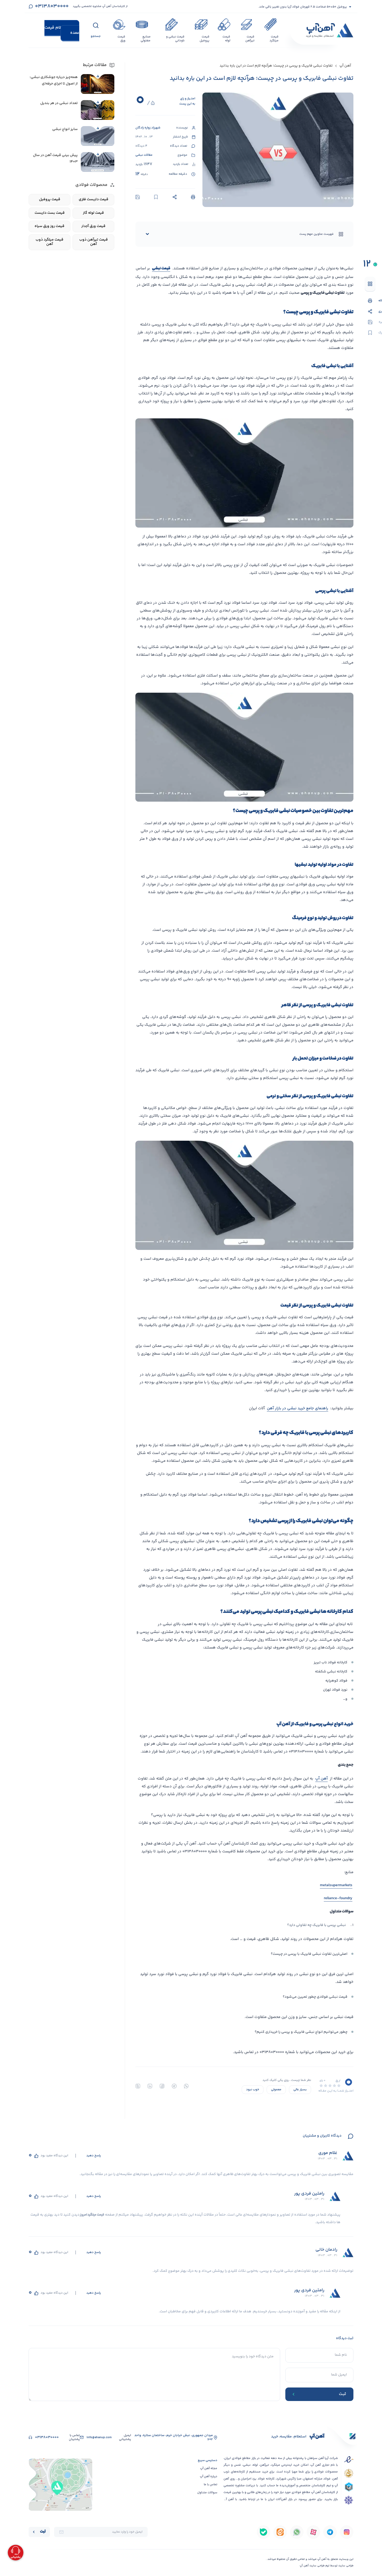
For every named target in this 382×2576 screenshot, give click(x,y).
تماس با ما (210, 2485)
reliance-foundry (338, 1898)
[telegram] (174, 2086)
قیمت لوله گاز (93, 213)
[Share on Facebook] (162, 2086)
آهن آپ (345, 66)
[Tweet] (138, 2086)
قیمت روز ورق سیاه (50, 226)
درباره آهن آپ (209, 2477)
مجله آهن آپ (209, 2468)
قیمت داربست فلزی (94, 200)
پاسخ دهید (94, 2156)
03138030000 (52, 6)
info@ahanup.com (99, 2438)
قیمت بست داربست (50, 213)
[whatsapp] (186, 2086)
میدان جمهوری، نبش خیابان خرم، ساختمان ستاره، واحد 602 (174, 2438)
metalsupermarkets (336, 1885)
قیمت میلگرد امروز (92, 2215)
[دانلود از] (347, 2532)
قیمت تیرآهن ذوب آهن (94, 242)
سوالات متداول (207, 2493)
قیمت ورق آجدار (93, 226)
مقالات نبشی (144, 155)
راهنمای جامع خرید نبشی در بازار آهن (298, 1408)
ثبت (43, 2532)
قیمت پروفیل (50, 200)
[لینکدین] (150, 2086)
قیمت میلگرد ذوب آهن (50, 242)
